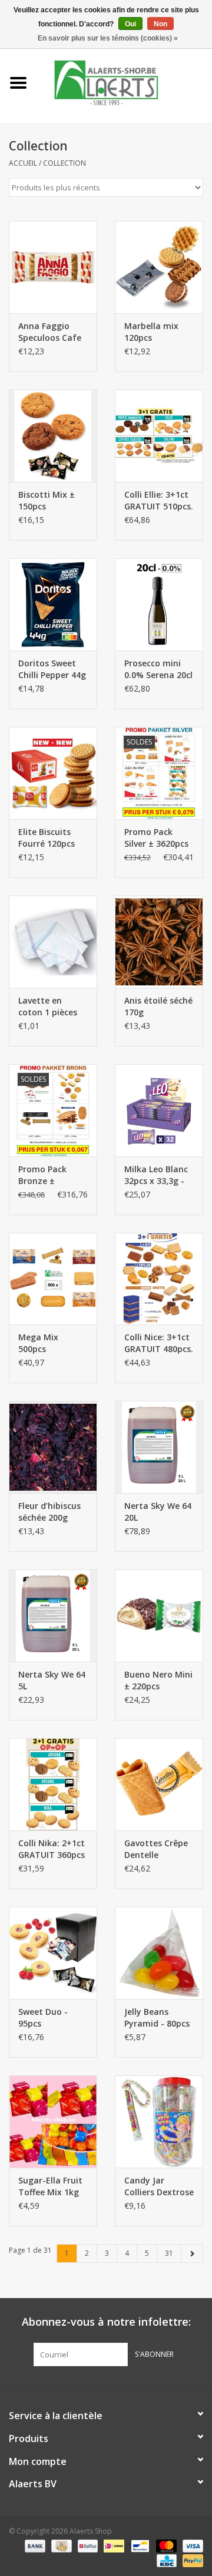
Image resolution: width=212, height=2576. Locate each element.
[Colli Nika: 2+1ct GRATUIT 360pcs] (53, 1784)
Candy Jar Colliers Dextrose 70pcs (159, 2186)
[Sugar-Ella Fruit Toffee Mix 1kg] (53, 2121)
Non (160, 24)
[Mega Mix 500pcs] (53, 1279)
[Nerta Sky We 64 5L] (53, 1616)
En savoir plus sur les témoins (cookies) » (108, 38)
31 (169, 2253)
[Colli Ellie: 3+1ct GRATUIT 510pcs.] (159, 436)
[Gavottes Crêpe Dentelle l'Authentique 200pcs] (159, 1784)
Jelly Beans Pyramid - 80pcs (157, 2017)
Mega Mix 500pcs (38, 1343)
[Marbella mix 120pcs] (159, 267)
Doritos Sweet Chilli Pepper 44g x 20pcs (52, 669)
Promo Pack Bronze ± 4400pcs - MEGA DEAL (50, 1175)
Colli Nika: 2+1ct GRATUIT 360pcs (52, 1849)
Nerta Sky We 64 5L (52, 1680)
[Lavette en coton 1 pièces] (53, 942)
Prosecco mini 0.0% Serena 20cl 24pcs (158, 669)
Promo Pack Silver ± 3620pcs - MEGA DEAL (156, 838)
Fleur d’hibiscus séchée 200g (49, 1512)
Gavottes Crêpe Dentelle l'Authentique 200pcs (156, 1849)
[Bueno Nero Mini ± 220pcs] (159, 1616)
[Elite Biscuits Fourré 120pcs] (53, 773)
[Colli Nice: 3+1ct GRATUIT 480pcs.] (159, 1279)
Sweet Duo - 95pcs (43, 2017)
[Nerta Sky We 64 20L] (159, 1447)
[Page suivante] (192, 2253)
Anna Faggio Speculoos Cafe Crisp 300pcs (50, 332)
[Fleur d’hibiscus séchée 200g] (53, 1447)
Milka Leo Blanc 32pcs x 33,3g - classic (156, 1175)
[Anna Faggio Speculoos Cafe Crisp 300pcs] (53, 267)
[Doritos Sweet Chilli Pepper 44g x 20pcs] (53, 604)
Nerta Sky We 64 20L (158, 1512)
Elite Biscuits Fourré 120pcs (47, 838)
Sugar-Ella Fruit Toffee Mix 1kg (50, 2186)
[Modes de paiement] (34, 2545)
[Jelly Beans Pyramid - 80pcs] (159, 1953)
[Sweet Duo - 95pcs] (53, 1953)
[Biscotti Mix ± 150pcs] (53, 436)
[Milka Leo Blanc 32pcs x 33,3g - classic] (159, 1110)
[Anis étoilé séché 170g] (159, 942)
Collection (64, 163)
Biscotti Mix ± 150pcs (47, 500)
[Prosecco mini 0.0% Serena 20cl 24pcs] (159, 604)
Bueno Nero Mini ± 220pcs (158, 1680)
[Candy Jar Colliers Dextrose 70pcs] (159, 2121)
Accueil (23, 163)
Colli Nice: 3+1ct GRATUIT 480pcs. (159, 1343)
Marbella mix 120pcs (151, 332)
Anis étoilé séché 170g (158, 1006)
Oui (130, 24)
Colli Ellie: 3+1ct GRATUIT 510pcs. (159, 500)
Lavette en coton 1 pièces (48, 1006)
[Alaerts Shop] (124, 82)
